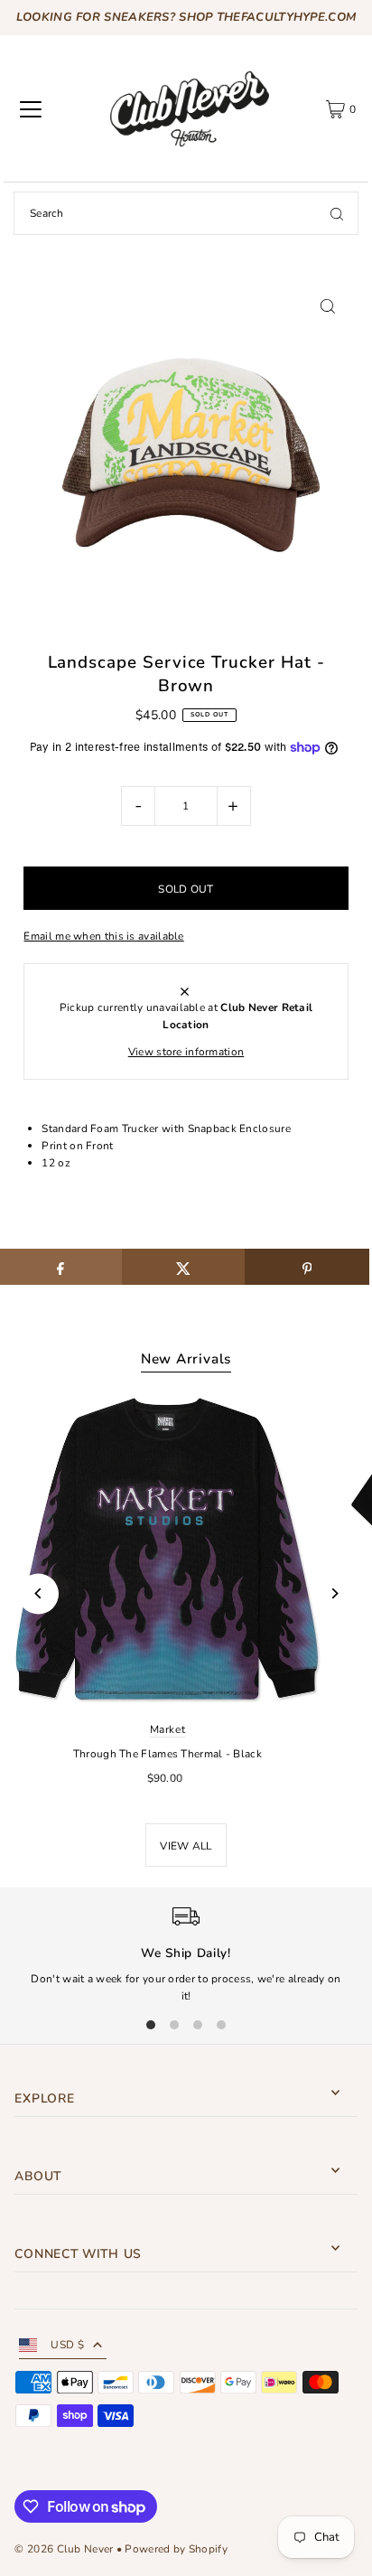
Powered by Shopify (176, 2549)
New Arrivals (186, 1359)
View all (186, 1846)
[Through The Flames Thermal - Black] (167, 1549)
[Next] (334, 1593)
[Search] (337, 213)
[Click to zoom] (328, 306)
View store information (186, 1052)
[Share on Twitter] (184, 1267)
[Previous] (38, 1593)
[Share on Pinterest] (307, 1267)
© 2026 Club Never (64, 2549)
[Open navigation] (31, 109)
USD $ (67, 2345)
